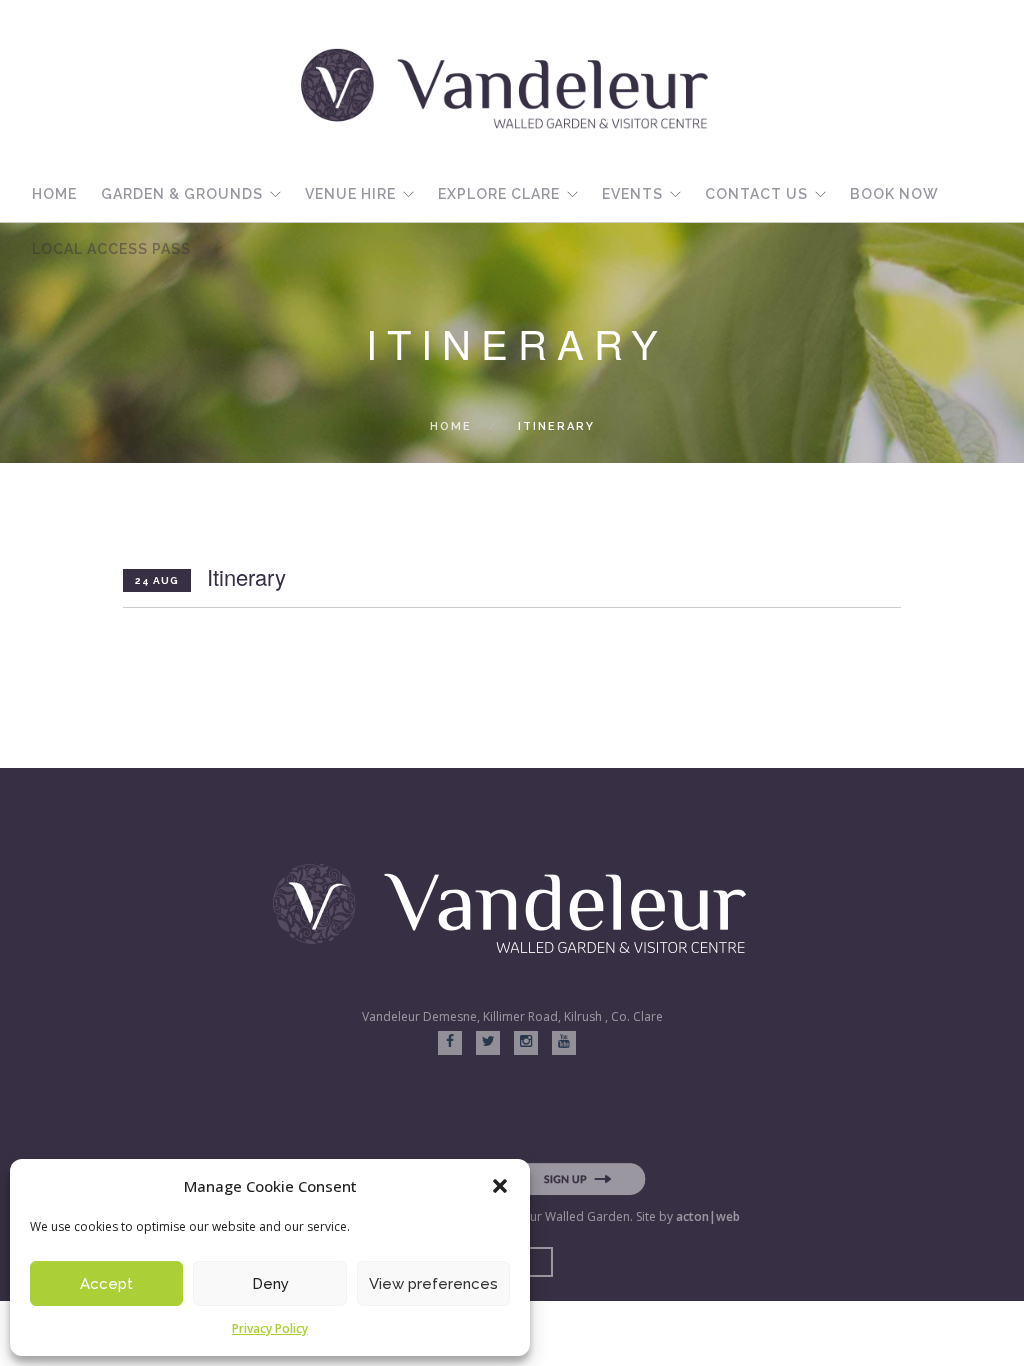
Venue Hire (350, 194)
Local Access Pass (111, 249)
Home (54, 194)
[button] (500, 1186)
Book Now (894, 194)
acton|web (708, 1216)
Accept (106, 1284)
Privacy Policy (270, 1328)
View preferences (433, 1284)
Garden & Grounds (182, 194)
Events (632, 194)
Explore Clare (499, 194)
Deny (270, 1284)
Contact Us (756, 194)
